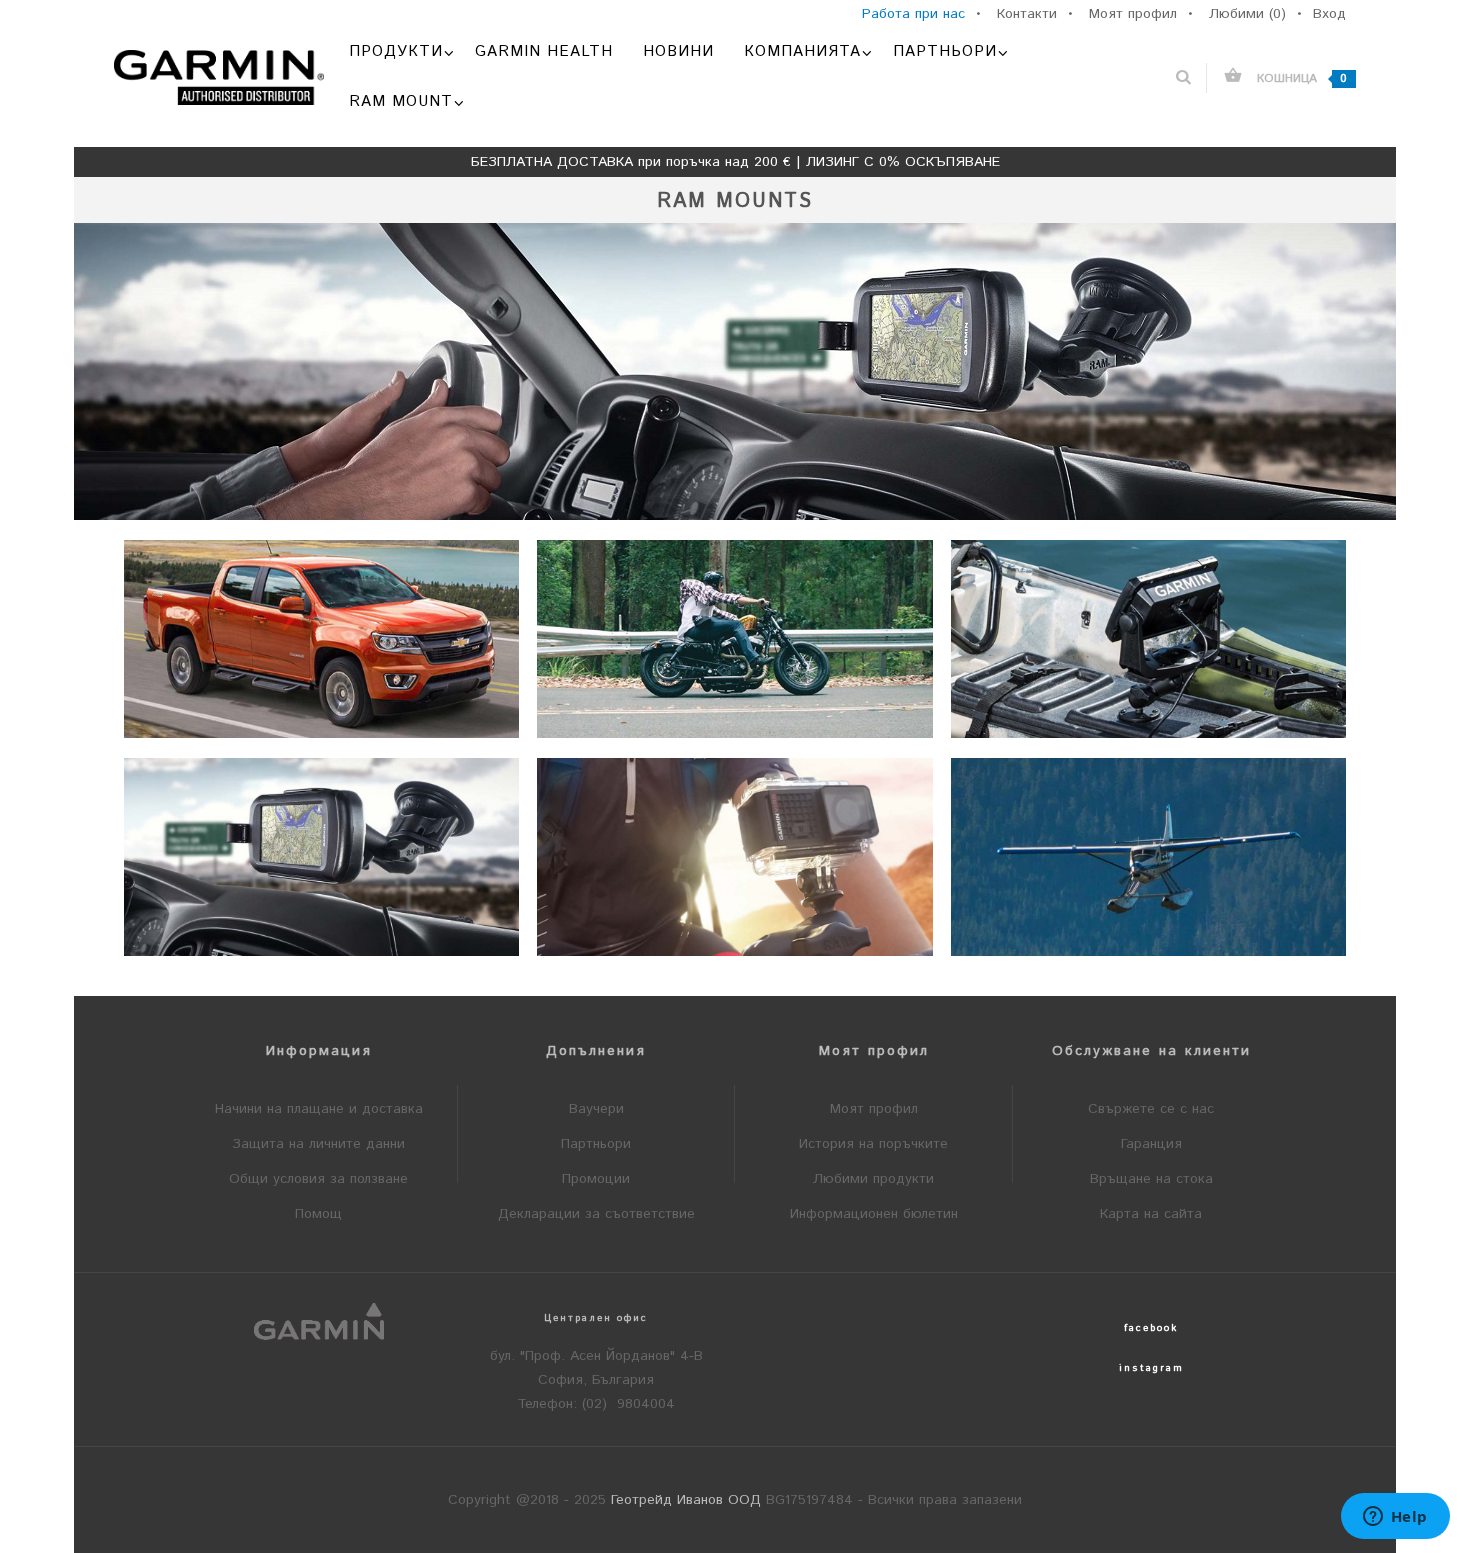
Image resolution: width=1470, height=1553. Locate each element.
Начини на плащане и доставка (319, 1109)
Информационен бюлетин (874, 1214)
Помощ (318, 1214)
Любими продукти (873, 1179)
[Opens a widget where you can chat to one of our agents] (1395, 1518)
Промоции (596, 1179)
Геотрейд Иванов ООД (686, 1500)
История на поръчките (873, 1144)
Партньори (596, 1144)
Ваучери (596, 1109)
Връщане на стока (1151, 1179)
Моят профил (874, 1109)
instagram (1151, 1368)
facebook (1151, 1328)
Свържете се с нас (1151, 1109)
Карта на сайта (1151, 1214)
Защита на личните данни (318, 1144)
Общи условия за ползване (318, 1179)
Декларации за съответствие (596, 1214)
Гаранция (1151, 1144)
